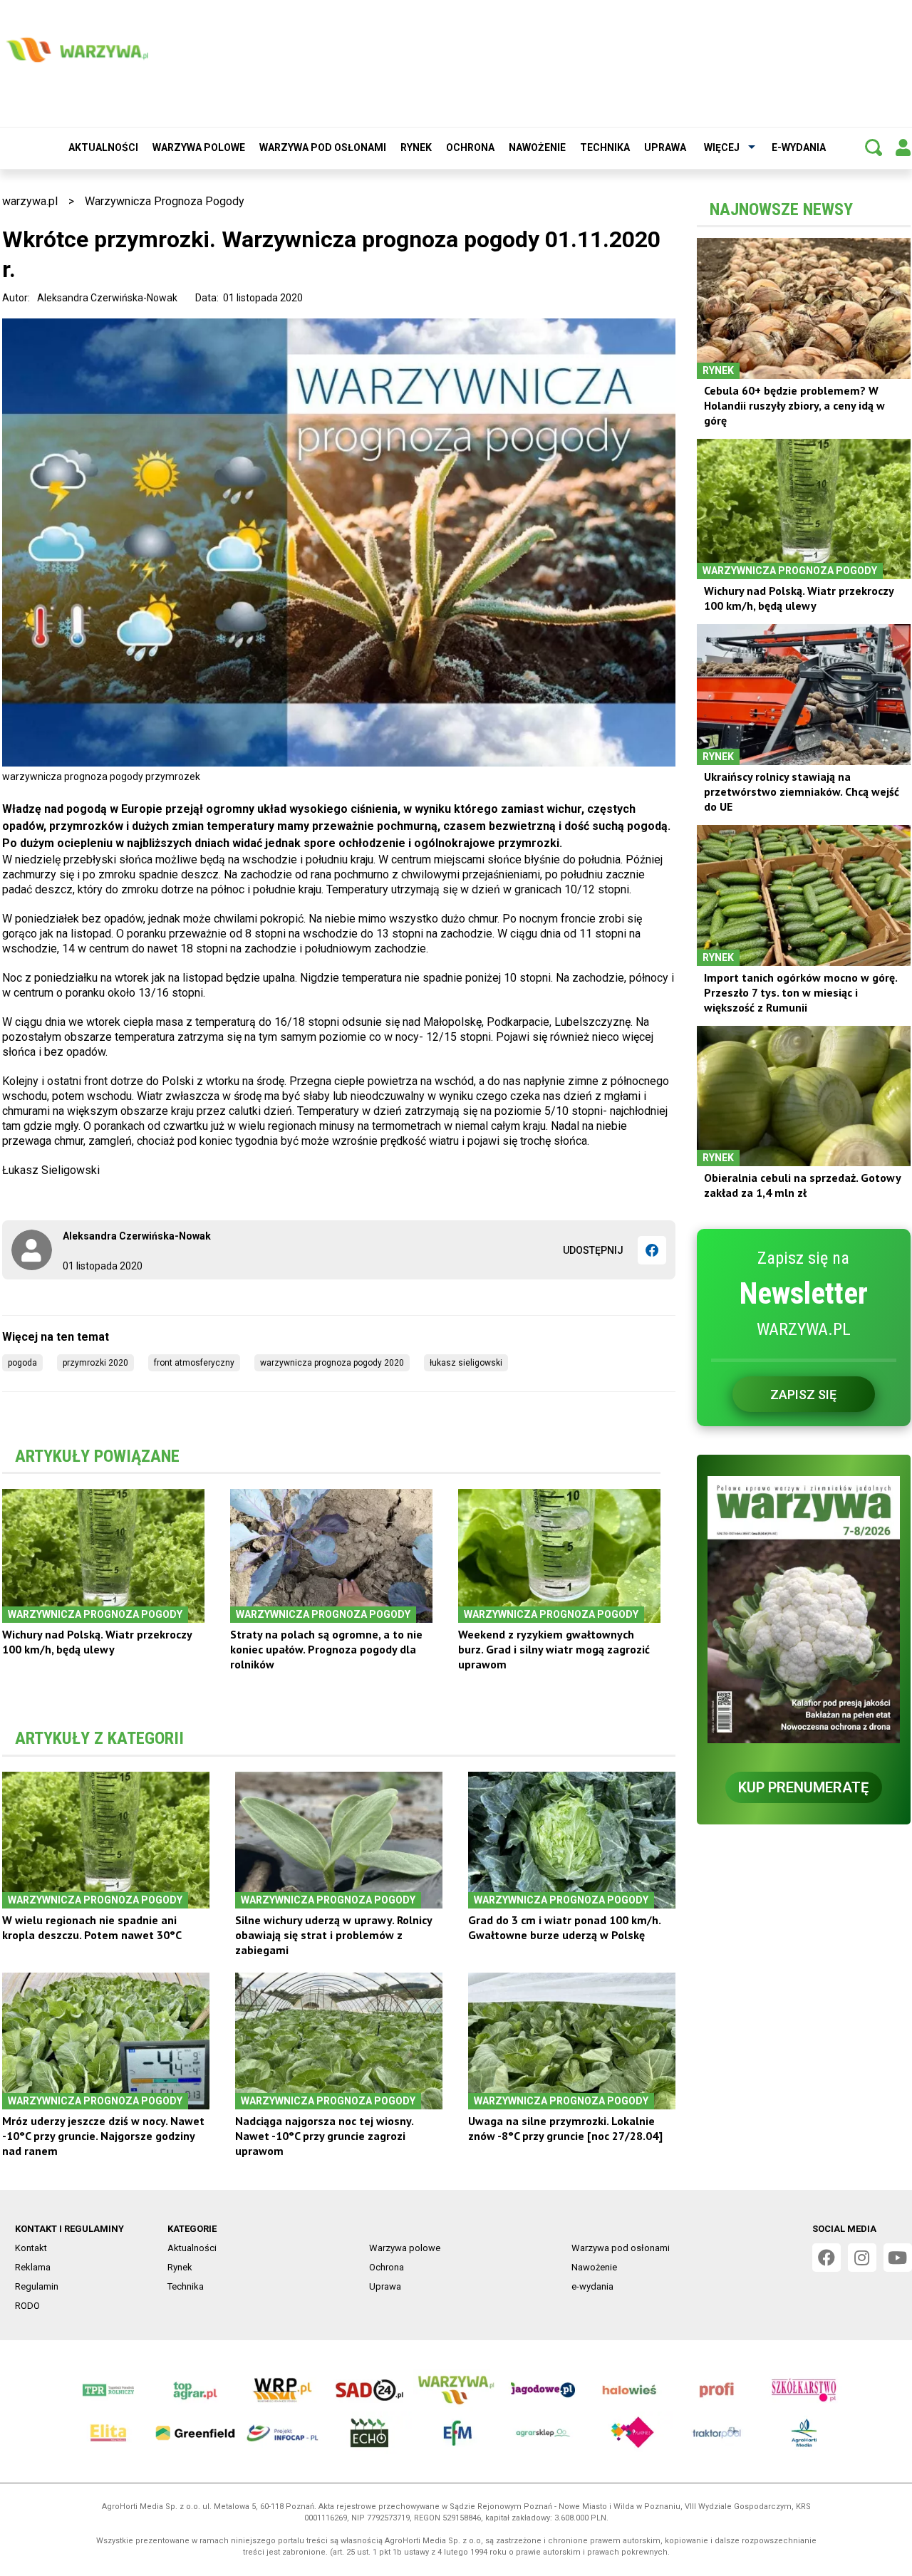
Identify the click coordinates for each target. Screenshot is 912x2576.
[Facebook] (652, 1250)
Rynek (416, 147)
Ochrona (470, 147)
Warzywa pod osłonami (323, 147)
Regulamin (37, 2286)
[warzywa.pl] (77, 50)
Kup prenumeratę (803, 1787)
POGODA (22, 1363)
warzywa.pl (30, 201)
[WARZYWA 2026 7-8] (804, 1610)
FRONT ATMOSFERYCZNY (194, 1363)
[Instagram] (862, 2258)
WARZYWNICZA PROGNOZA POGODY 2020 (332, 1363)
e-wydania (799, 147)
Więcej (722, 147)
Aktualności (103, 147)
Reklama (33, 2267)
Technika (605, 147)
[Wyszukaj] (874, 147)
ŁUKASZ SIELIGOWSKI (466, 1363)
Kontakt (31, 2248)
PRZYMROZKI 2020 (95, 1363)
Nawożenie (537, 147)
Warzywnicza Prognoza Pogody (165, 201)
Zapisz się (803, 1395)
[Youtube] (898, 2258)
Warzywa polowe (199, 147)
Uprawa (665, 147)
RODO (27, 2306)
